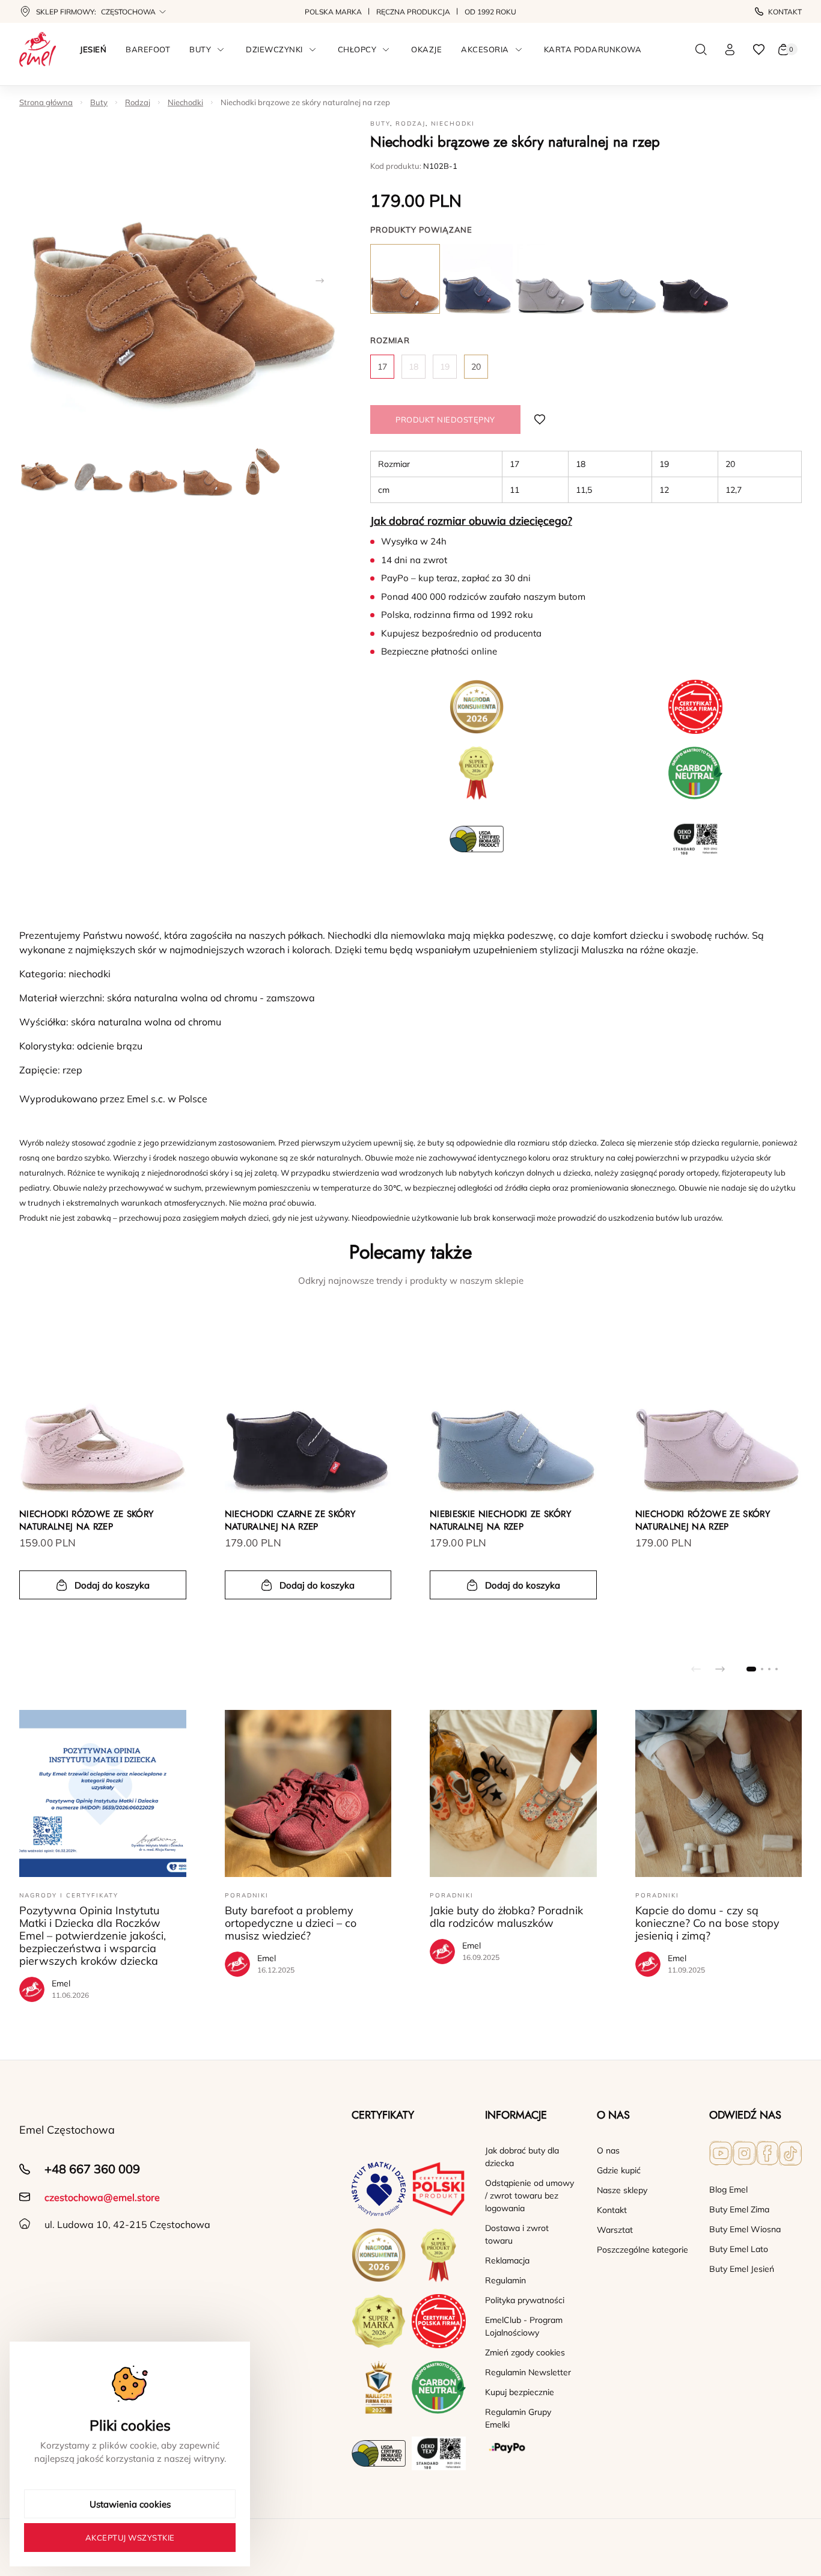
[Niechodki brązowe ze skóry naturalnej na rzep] (405, 279)
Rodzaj (138, 102)
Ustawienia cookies (130, 2504)
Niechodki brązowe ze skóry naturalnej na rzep (305, 102)
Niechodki (185, 102)
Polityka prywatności (525, 2300)
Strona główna (46, 102)
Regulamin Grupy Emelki (518, 2418)
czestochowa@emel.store (102, 2197)
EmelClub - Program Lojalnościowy (524, 2326)
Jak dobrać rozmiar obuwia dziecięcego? (471, 521)
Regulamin (505, 2280)
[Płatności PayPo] (531, 2448)
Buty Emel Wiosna (745, 2229)
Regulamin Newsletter (528, 2372)
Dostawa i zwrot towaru (517, 2234)
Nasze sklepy (622, 2190)
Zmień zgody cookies (525, 2352)
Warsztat (615, 2230)
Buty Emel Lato (739, 2249)
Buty (99, 102)
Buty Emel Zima (739, 2209)
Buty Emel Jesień (742, 2269)
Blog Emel (728, 2190)
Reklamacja (507, 2260)
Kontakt (785, 12)
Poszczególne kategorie (642, 2250)
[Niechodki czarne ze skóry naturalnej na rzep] (694, 279)
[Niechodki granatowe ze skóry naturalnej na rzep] (477, 279)
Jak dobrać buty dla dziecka (522, 2157)
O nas (608, 2150)
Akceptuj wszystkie (130, 2538)
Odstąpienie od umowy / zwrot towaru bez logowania (530, 2196)
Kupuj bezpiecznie (520, 2392)
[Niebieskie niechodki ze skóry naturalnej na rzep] (622, 279)
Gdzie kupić (619, 2170)
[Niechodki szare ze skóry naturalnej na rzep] (550, 279)
